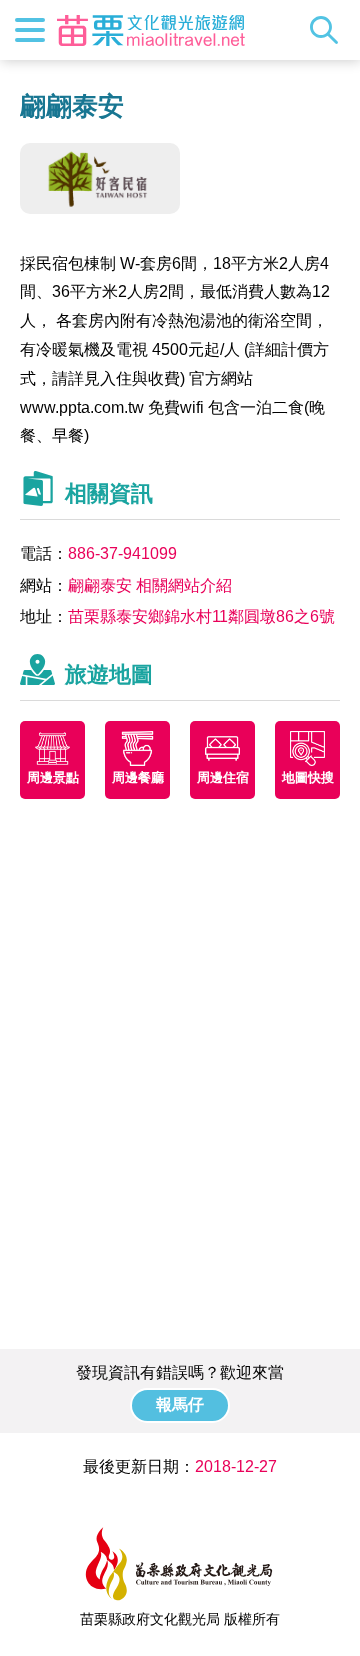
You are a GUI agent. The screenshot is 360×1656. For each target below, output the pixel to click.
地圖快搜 (308, 777)
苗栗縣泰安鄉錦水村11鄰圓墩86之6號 (201, 616)
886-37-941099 (122, 553)
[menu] (30, 30)
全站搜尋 (329, 30)
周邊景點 (53, 777)
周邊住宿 (223, 777)
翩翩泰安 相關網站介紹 (150, 585)
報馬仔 (180, 1404)
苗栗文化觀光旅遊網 (151, 30)
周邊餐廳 (138, 777)
